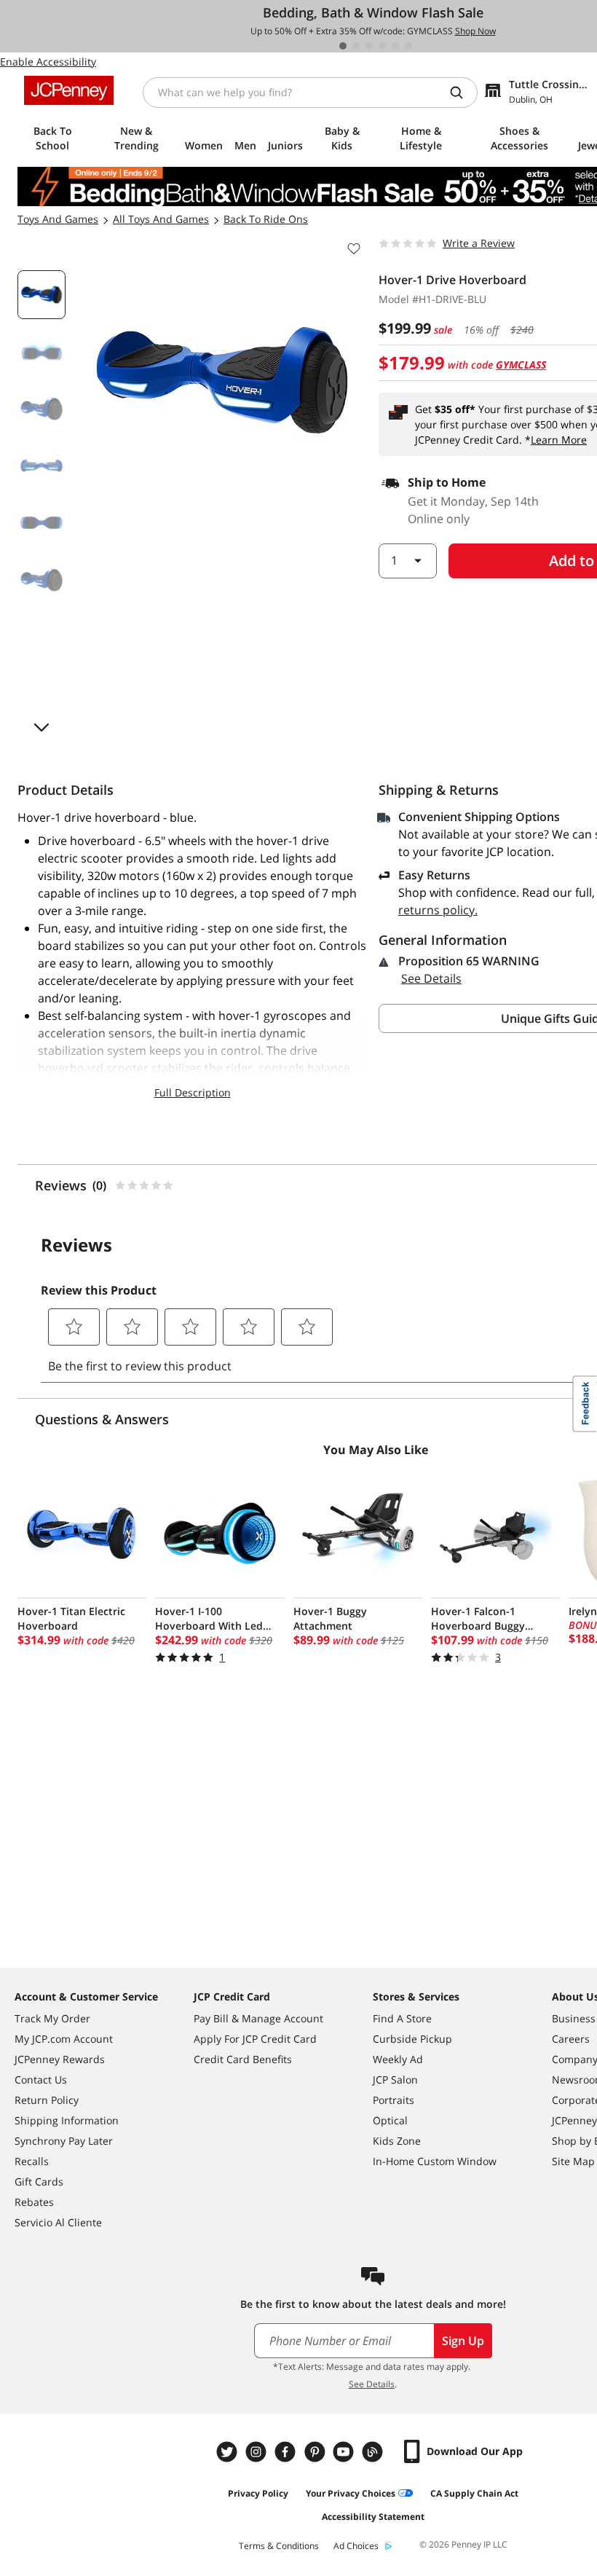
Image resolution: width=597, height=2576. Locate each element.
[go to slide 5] (395, 46)
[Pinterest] (316, 2452)
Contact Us (41, 2080)
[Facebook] (287, 2452)
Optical (390, 2120)
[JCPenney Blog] (374, 2452)
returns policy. (438, 910)
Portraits (394, 2100)
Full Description (193, 1092)
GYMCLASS (521, 365)
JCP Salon (395, 2080)
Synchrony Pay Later (64, 2141)
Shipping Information (67, 2120)
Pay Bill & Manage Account (258, 2018)
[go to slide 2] (356, 46)
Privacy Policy (258, 2493)
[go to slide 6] (408, 46)
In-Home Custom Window (435, 2161)
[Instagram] (258, 2452)
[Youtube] (345, 2452)
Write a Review (479, 243)
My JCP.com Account (64, 2039)
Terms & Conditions (279, 2546)
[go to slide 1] (343, 46)
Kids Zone (397, 2141)
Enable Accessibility (48, 62)
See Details (431, 978)
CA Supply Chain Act (474, 2493)
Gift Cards (39, 2182)
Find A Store (402, 2018)
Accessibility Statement (373, 2517)
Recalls (32, 2161)
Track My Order (52, 2018)
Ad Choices (356, 2546)
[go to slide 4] (382, 46)
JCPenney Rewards (60, 2059)
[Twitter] (229, 2452)
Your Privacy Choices (351, 2493)
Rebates (34, 2202)
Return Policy (47, 2100)
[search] (462, 93)
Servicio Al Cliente (58, 2222)
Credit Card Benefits (243, 2059)
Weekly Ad (398, 2059)
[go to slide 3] (369, 46)
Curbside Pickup (412, 2039)
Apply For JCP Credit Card (255, 2039)
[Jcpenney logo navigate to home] (69, 90)
